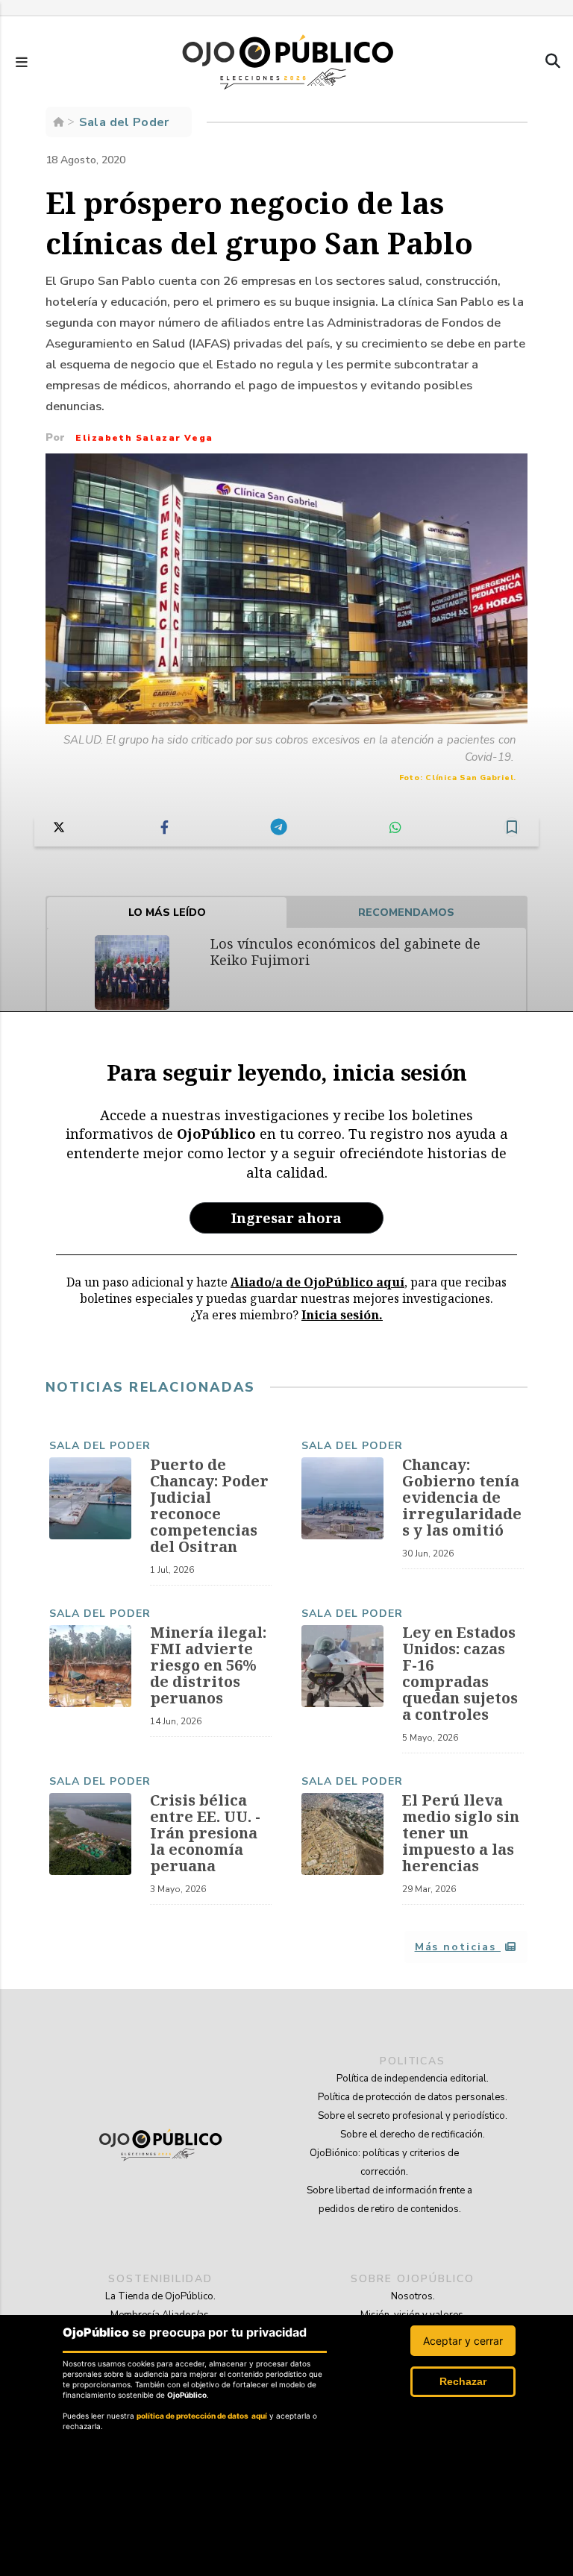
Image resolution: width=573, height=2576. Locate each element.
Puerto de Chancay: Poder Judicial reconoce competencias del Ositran (209, 1505)
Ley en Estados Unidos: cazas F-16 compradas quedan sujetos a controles (460, 1673)
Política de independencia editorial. (413, 2079)
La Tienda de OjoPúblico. (160, 2296)
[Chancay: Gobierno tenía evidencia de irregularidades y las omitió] (342, 1498)
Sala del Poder (100, 1446)
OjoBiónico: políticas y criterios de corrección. (384, 2162)
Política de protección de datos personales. (413, 2097)
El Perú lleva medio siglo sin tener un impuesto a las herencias (461, 1833)
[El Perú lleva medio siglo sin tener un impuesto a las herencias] (342, 1834)
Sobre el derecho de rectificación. (413, 2134)
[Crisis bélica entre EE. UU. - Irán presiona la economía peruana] (90, 1834)
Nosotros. (413, 2296)
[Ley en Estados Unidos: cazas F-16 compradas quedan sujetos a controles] (342, 1666)
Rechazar (463, 2381)
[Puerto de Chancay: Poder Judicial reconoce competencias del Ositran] (90, 1498)
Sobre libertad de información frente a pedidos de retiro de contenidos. (389, 2200)
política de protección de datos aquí (202, 2416)
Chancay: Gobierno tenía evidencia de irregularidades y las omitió (462, 1497)
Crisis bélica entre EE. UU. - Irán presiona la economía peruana (205, 1833)
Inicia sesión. (342, 1315)
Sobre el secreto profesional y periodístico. (413, 2116)
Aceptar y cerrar (463, 2341)
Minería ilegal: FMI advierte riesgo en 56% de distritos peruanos (208, 1665)
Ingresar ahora (286, 1218)
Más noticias (458, 1947)
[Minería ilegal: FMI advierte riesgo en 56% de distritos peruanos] (90, 1666)
